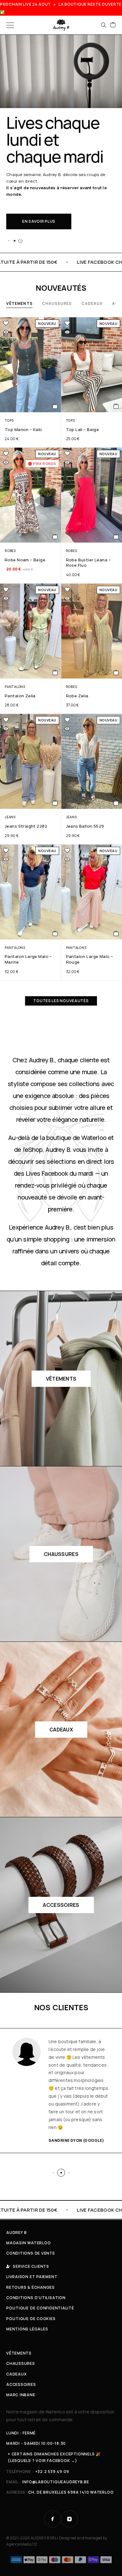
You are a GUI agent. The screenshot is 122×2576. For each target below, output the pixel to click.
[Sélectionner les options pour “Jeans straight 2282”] (55, 803)
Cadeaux (92, 303)
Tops (9, 420)
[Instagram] (69, 2519)
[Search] (104, 25)
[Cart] (113, 25)
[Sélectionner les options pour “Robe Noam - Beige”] (55, 537)
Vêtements (19, 303)
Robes (10, 551)
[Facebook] (53, 2519)
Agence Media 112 (22, 2544)
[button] (8, 241)
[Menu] (10, 25)
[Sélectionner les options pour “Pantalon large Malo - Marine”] (55, 934)
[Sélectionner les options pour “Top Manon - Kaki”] (55, 406)
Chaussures (57, 303)
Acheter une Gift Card (48, 198)
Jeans (10, 817)
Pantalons (15, 687)
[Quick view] (6, 332)
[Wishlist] (6, 323)
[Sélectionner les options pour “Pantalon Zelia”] (55, 673)
